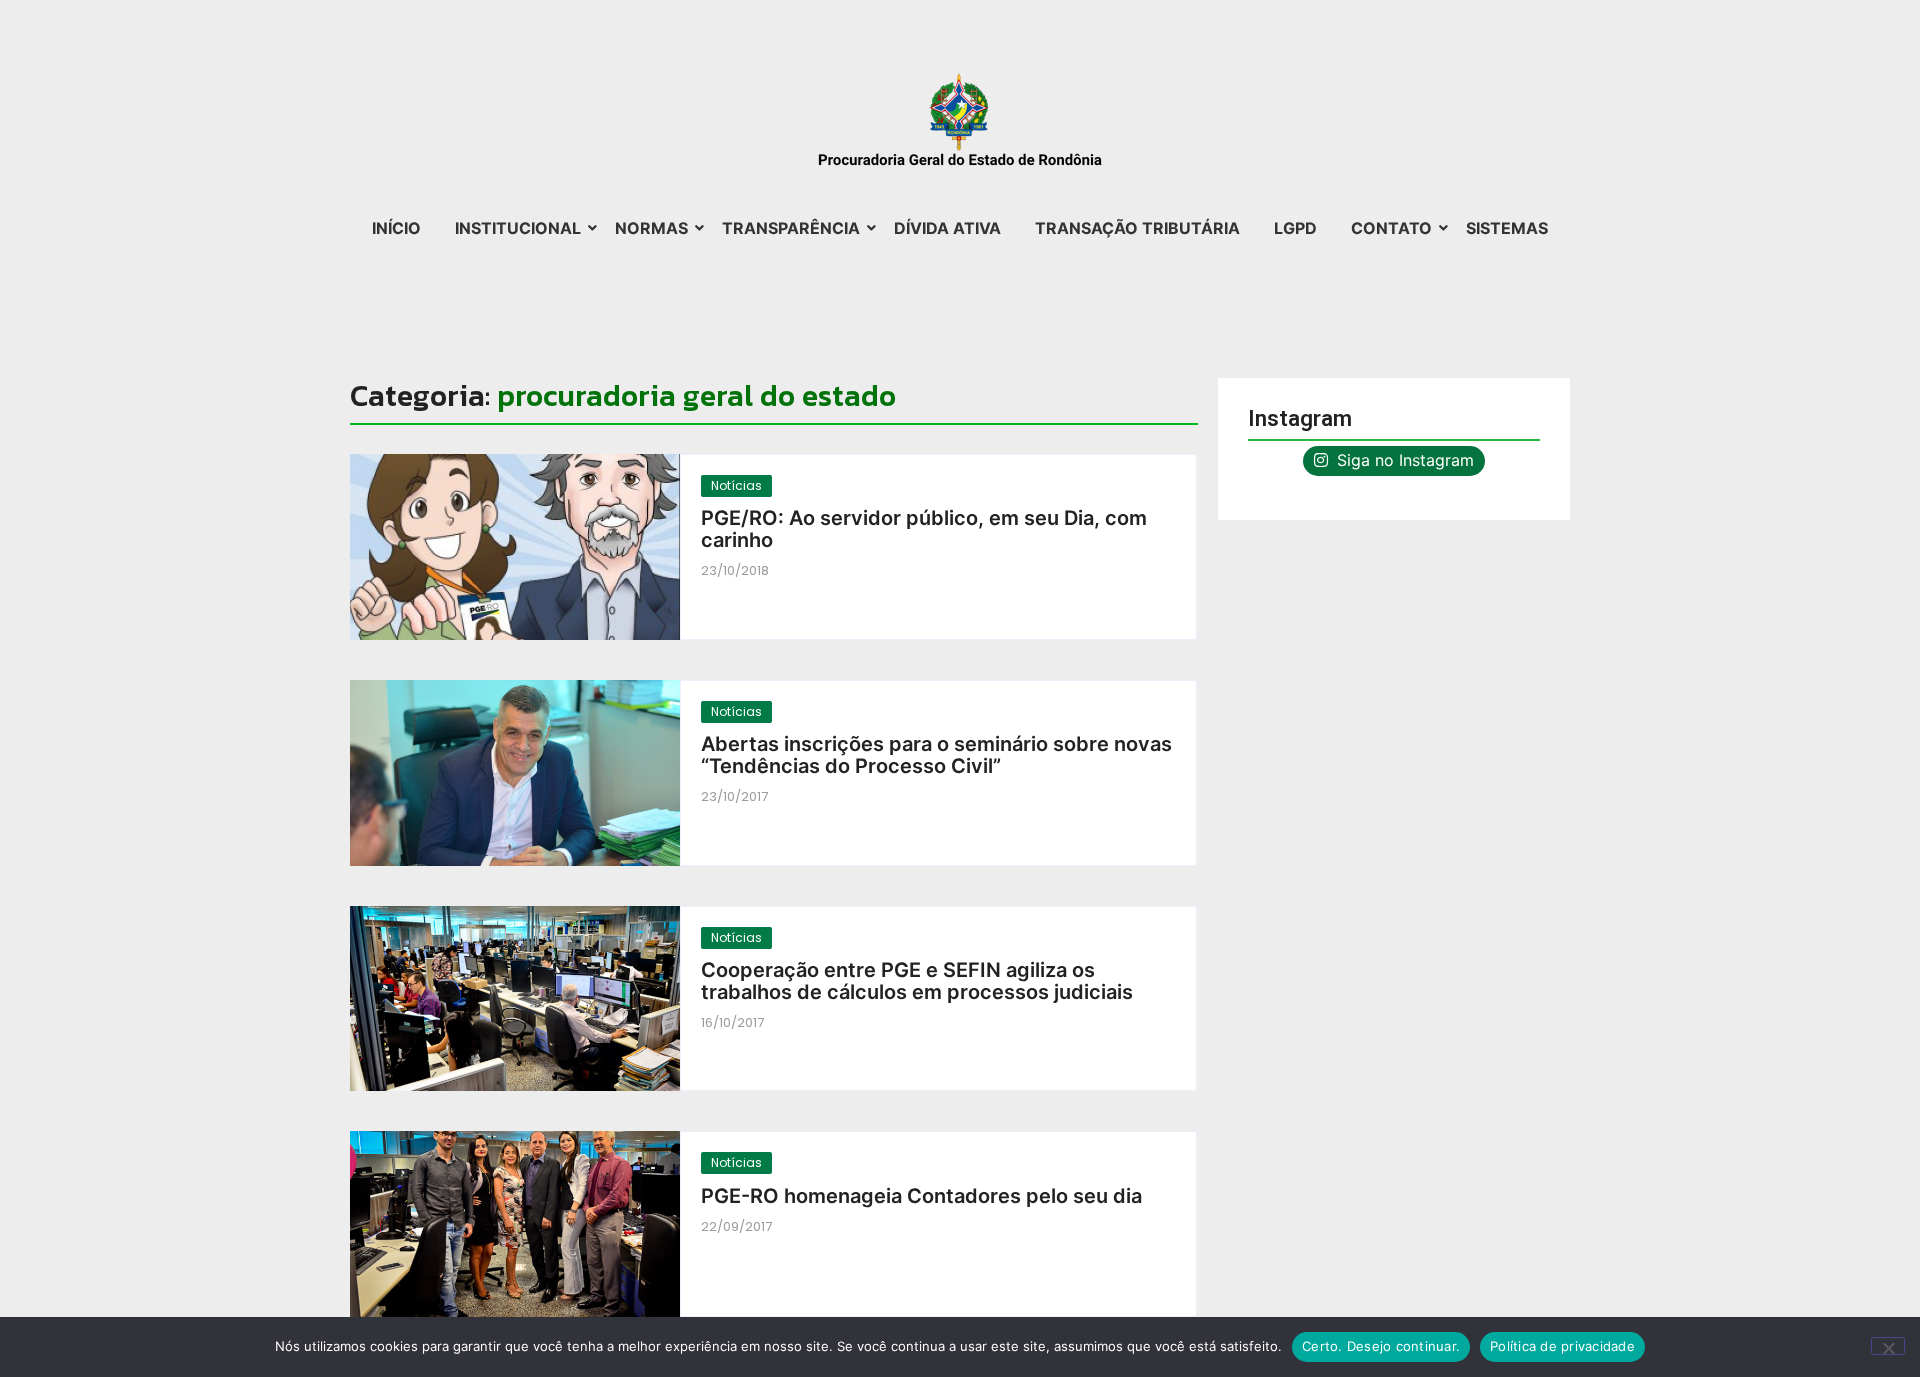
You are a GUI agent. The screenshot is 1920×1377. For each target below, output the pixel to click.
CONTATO (1391, 228)
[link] (515, 547)
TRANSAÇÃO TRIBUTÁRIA (1137, 228)
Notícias (736, 485)
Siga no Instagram (1403, 460)
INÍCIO (396, 228)
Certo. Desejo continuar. (1381, 1346)
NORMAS (651, 228)
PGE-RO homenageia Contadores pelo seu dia (921, 1196)
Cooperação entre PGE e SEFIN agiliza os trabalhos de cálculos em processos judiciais (917, 981)
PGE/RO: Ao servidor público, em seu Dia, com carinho (924, 529)
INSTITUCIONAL (518, 228)
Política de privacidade (1562, 1346)
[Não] (1888, 1346)
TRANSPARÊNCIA (791, 228)
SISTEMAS (1507, 228)
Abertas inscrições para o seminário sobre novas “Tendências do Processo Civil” (936, 755)
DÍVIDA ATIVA (947, 228)
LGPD (1295, 228)
